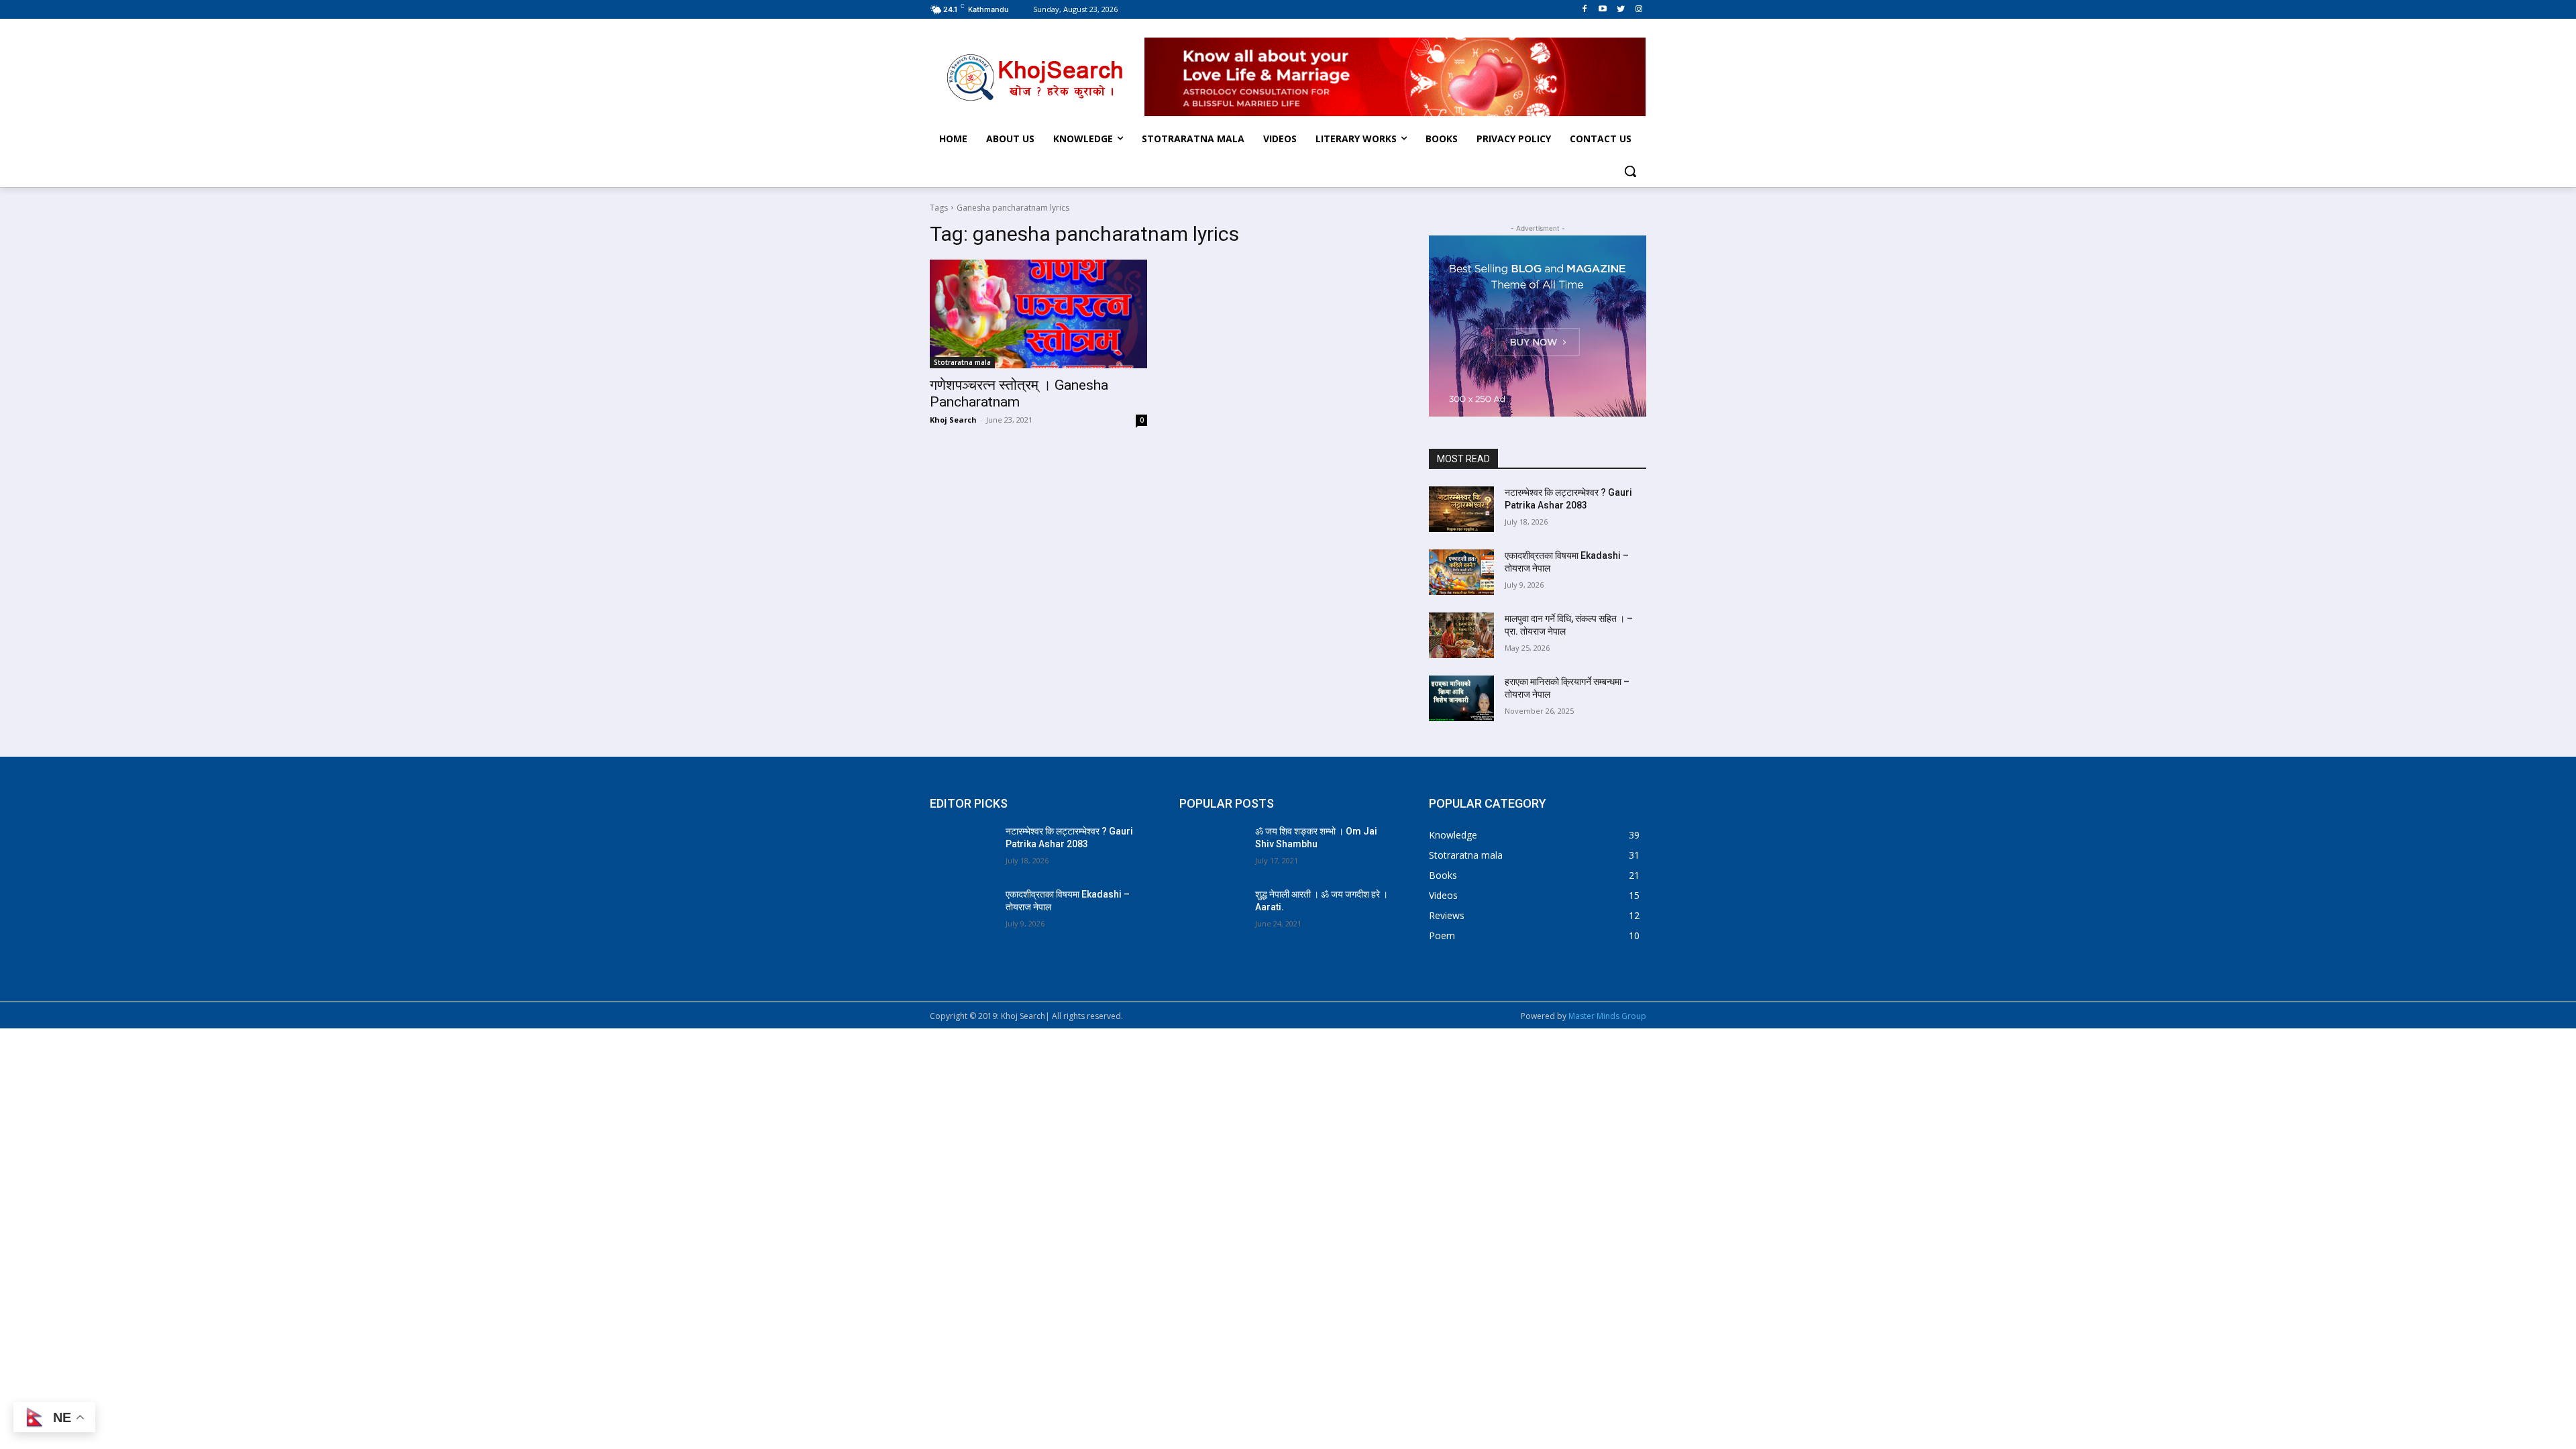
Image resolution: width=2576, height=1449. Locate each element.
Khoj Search (953, 420)
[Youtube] (1603, 9)
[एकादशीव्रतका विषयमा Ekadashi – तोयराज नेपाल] (1461, 572)
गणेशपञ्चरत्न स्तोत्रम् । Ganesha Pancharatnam (1019, 393)
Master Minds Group (1607, 1016)
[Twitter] (1620, 9)
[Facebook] (1585, 9)
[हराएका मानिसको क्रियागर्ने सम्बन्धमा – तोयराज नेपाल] (1461, 698)
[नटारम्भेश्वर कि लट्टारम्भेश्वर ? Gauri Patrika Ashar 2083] (1461, 509)
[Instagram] (1639, 9)
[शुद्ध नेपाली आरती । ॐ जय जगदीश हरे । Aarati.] (1212, 911)
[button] (1630, 171)
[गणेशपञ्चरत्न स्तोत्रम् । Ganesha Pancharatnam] (1038, 314)
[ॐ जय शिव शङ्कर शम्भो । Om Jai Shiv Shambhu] (1212, 848)
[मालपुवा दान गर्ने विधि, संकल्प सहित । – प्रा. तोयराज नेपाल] (1461, 635)
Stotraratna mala (962, 362)
